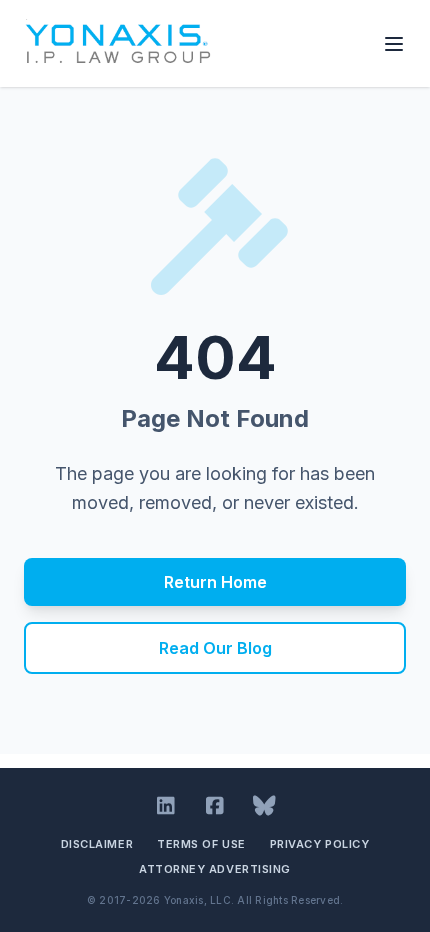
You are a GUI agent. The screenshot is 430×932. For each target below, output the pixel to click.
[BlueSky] (264, 806)
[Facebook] (215, 806)
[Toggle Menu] (394, 44)
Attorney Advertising (215, 869)
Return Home (215, 582)
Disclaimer (97, 844)
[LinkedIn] (166, 806)
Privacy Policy (320, 844)
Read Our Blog (215, 648)
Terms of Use (201, 844)
